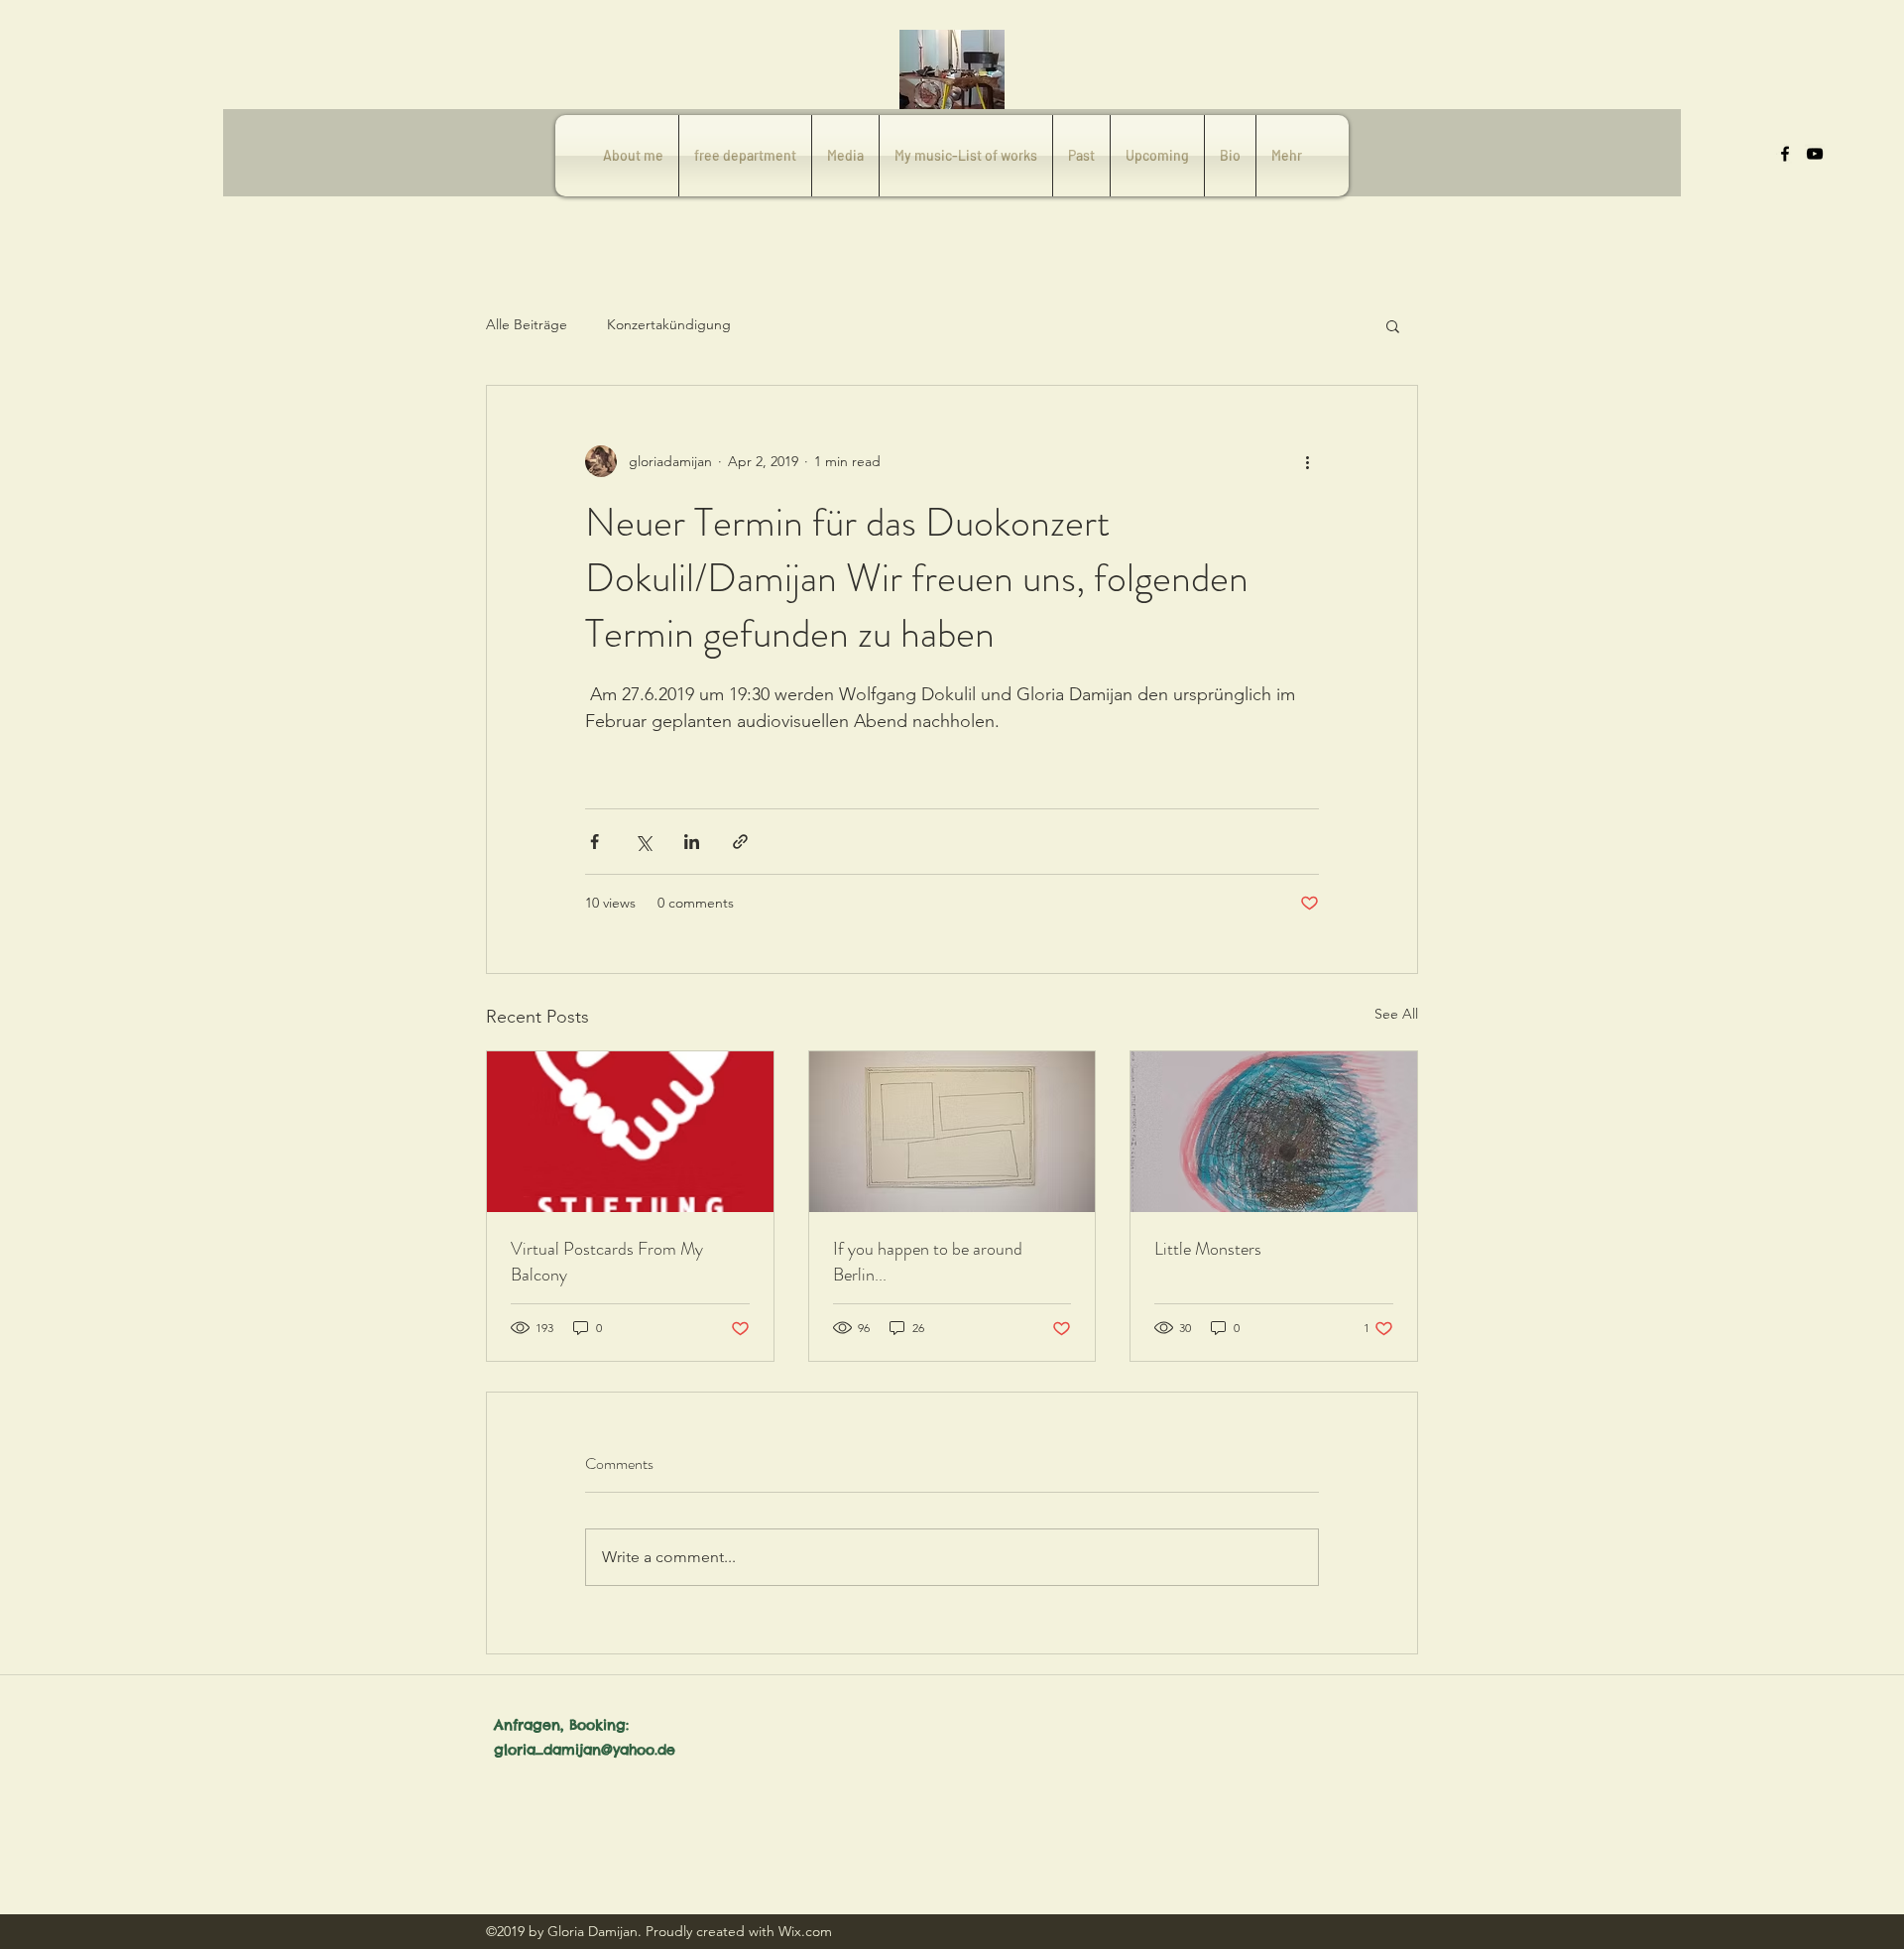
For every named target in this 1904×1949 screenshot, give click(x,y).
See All (1396, 1014)
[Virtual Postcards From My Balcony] (630, 1132)
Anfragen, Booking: (561, 1725)
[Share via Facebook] (595, 842)
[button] (1393, 325)
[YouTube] (1815, 154)
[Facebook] (1785, 154)
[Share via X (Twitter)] (643, 842)
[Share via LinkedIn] (692, 842)
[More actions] (1307, 461)
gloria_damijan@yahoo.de (585, 1750)
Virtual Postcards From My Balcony (607, 1262)
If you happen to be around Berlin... (928, 1262)
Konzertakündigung (669, 324)
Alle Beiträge (527, 324)
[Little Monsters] (1274, 1132)
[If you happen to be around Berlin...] (952, 1132)
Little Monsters (1208, 1249)
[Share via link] (740, 842)
